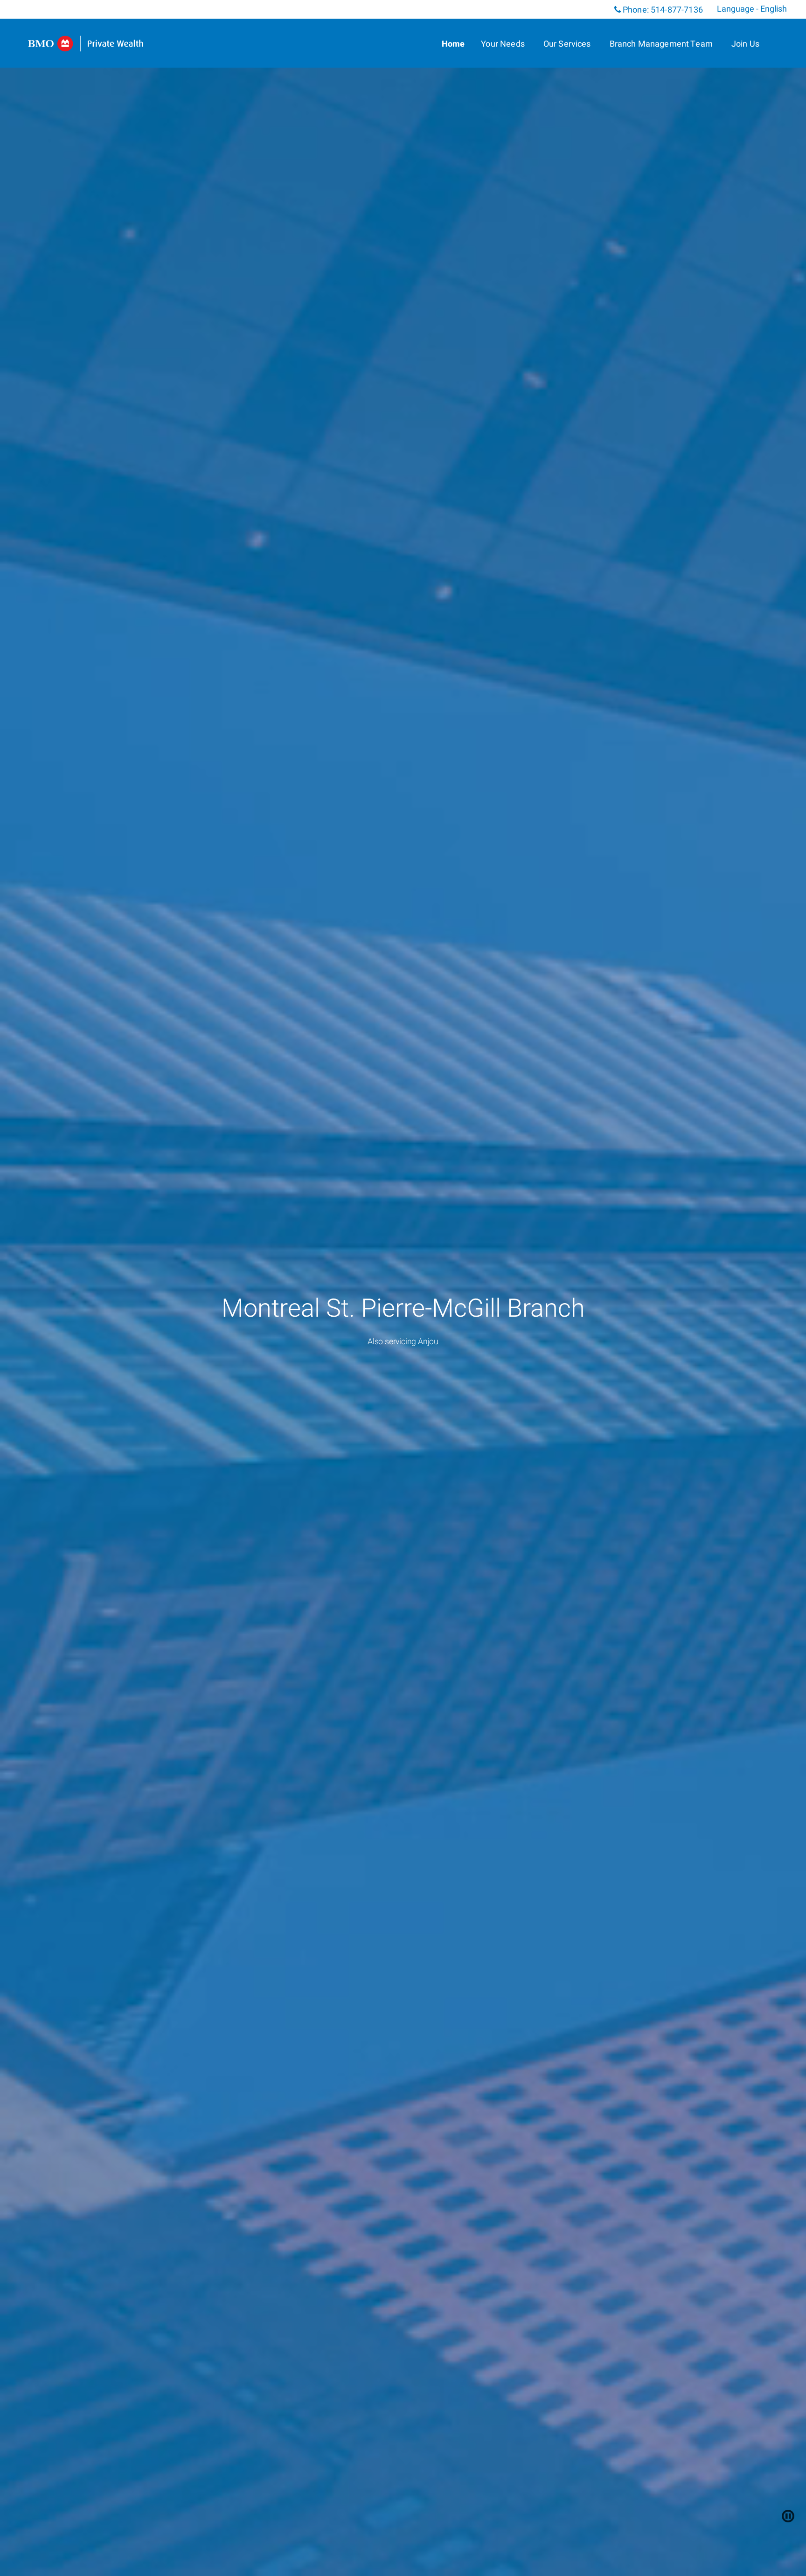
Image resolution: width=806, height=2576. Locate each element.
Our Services (567, 44)
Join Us (745, 44)
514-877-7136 (677, 10)
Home (453, 44)
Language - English (752, 9)
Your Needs (503, 44)
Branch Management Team (661, 44)
